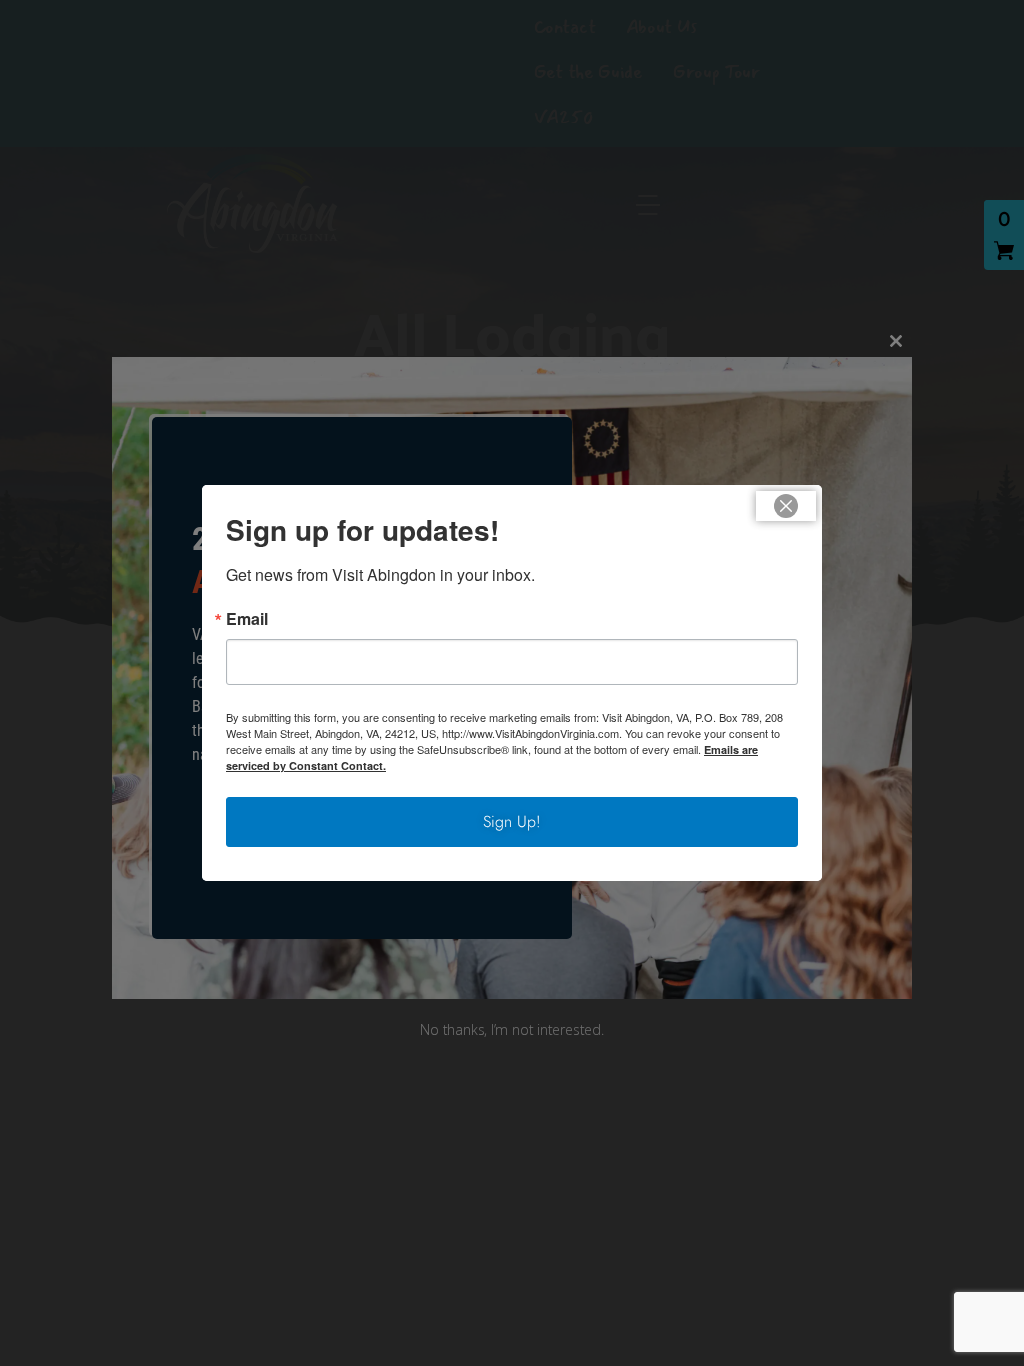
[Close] (786, 506)
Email (247, 619)
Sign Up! (512, 821)
